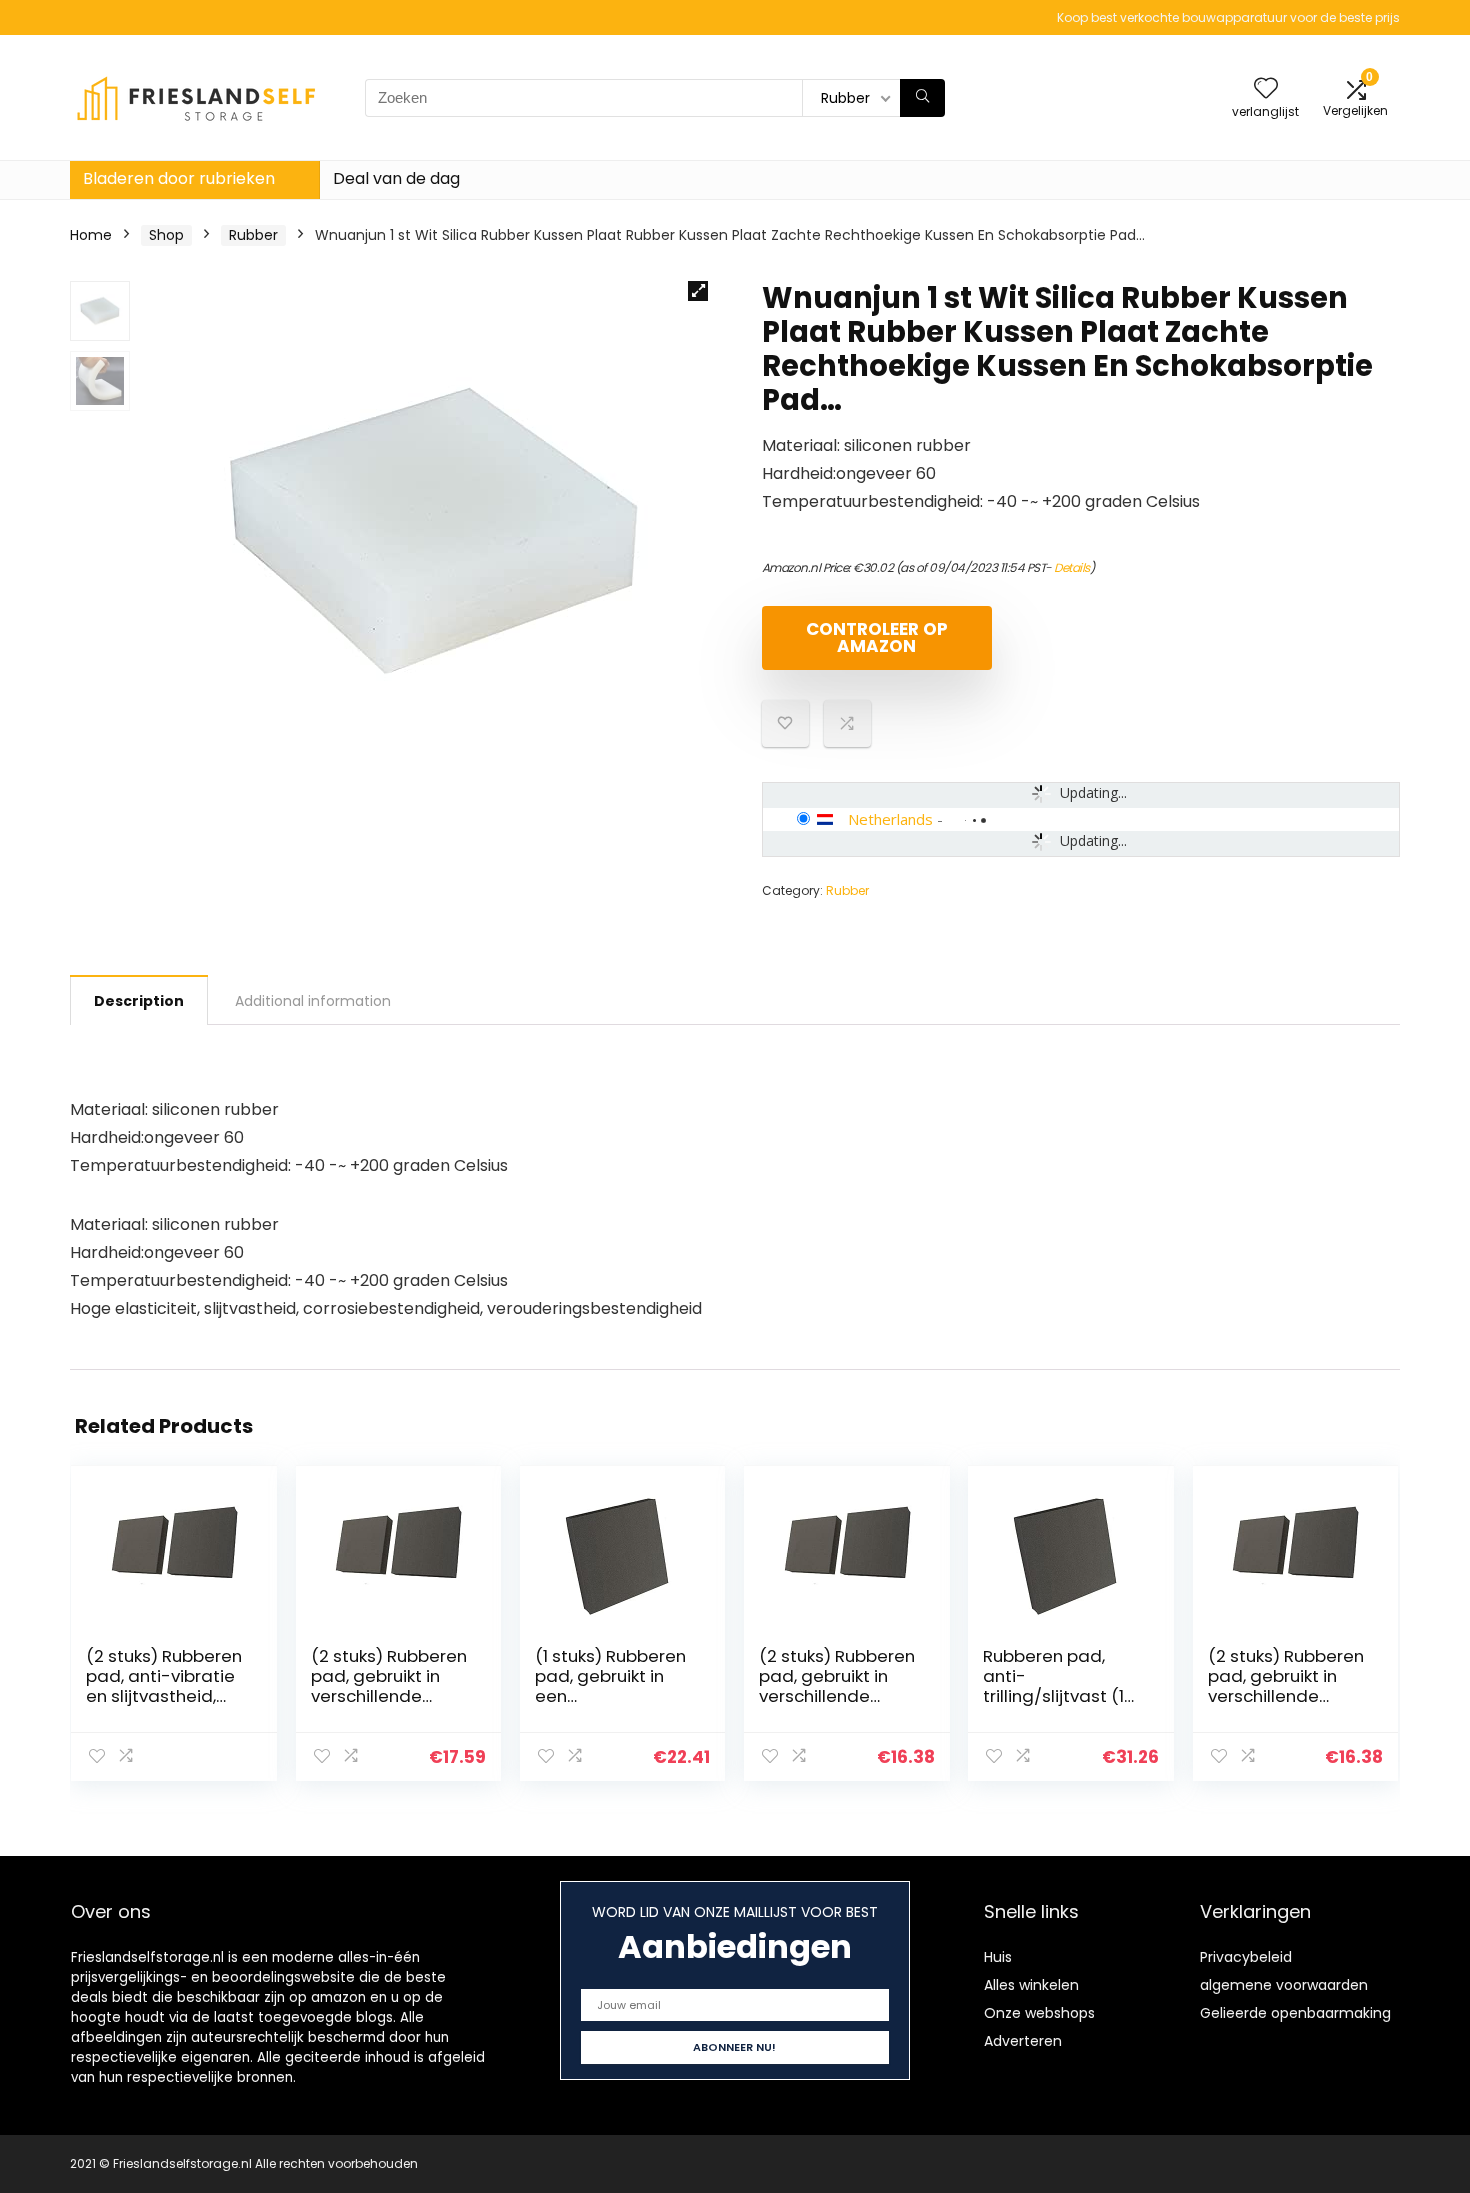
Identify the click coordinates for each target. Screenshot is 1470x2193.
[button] (698, 291)
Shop (166, 235)
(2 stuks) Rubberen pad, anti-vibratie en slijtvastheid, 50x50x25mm (164, 1686)
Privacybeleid (1246, 1957)
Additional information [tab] (313, 1001)
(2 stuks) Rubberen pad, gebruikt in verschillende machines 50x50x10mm (1286, 1696)
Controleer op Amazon (877, 637)
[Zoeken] (922, 98)
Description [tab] (139, 1001)
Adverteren (1023, 2041)
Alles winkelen (1031, 1985)
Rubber (253, 235)
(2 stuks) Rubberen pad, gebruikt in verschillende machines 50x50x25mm (389, 1696)
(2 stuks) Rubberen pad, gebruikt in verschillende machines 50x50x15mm (837, 1696)
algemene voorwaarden (1284, 1985)
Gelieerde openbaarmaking (1295, 2013)
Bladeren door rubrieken (179, 178)
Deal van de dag (396, 178)
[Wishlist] (1266, 89)
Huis (998, 1957)
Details (1072, 567)
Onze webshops (1039, 2013)
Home (91, 235)
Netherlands (890, 819)
